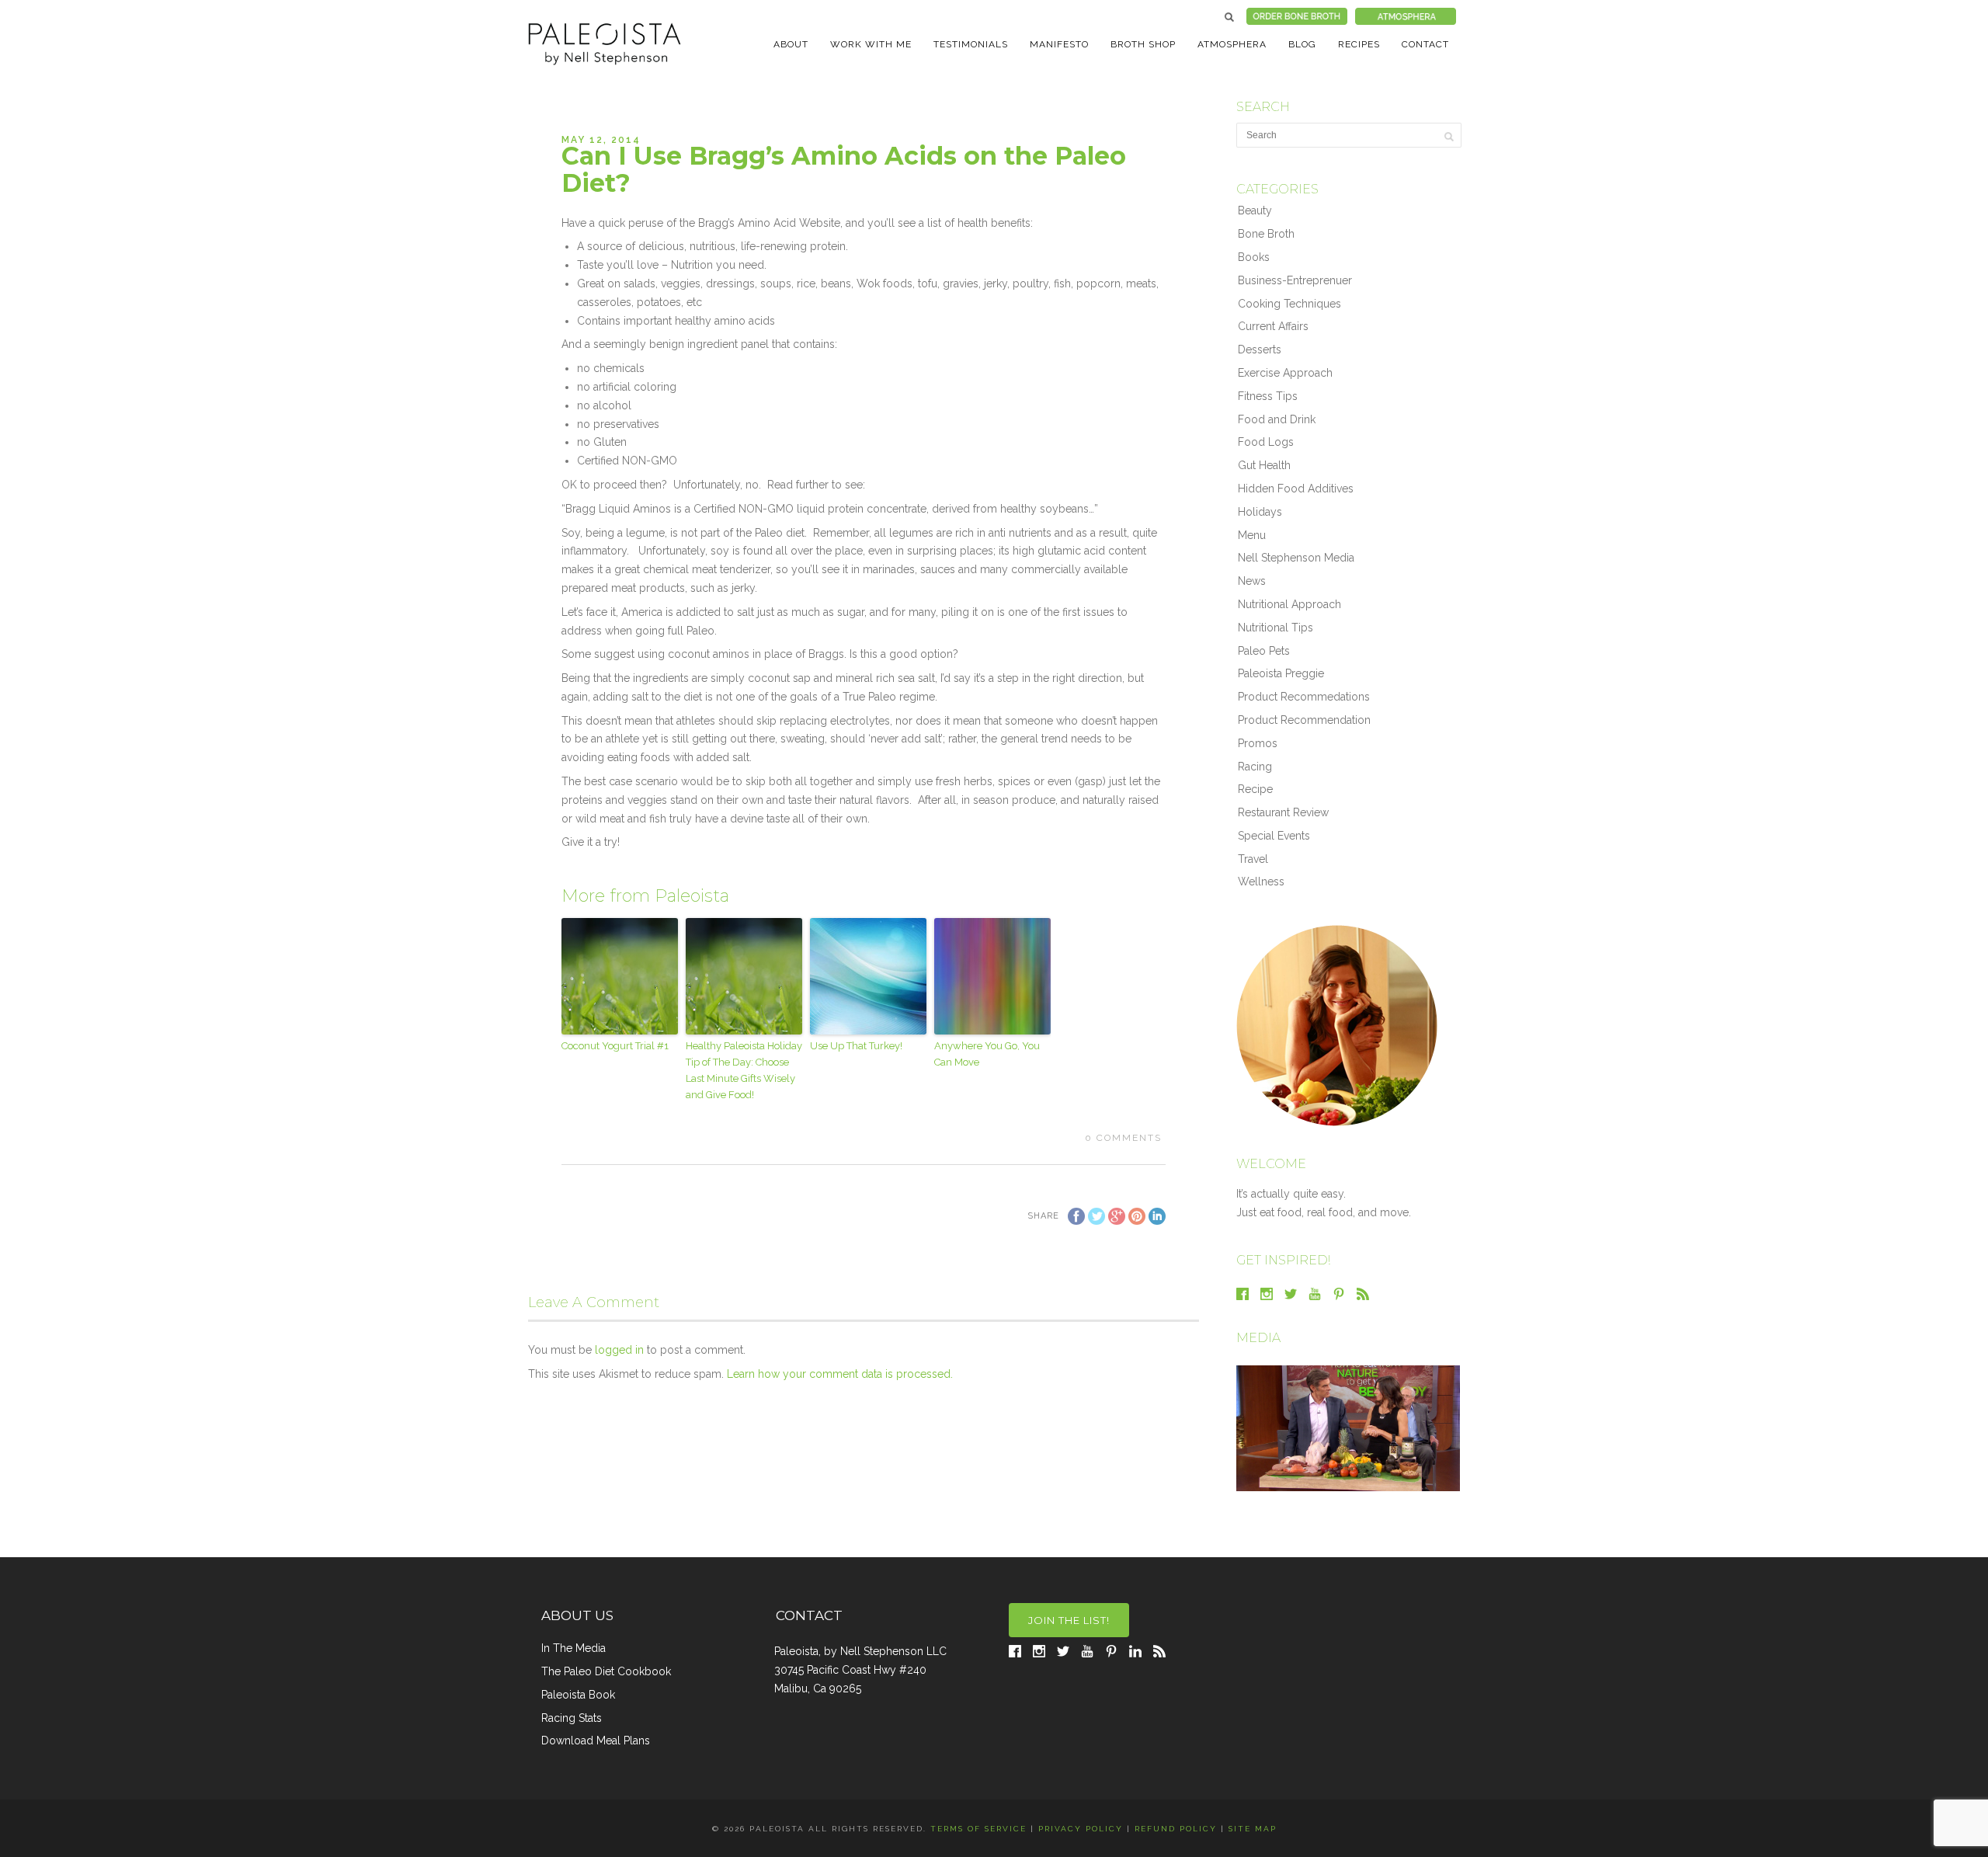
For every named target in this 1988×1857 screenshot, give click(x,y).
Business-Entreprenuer (1295, 280)
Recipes (1359, 44)
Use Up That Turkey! (856, 1046)
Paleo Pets (1264, 651)
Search (1229, 17)
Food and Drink (1277, 419)
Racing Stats (572, 1718)
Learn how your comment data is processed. (840, 1374)
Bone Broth (1266, 234)
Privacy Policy (1081, 1829)
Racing (1255, 767)
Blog (1302, 44)
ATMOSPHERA (1232, 44)
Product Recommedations (1304, 697)
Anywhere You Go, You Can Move (987, 1054)
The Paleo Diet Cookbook (606, 1671)
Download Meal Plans (596, 1741)
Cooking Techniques (1289, 304)
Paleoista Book (578, 1695)
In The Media (573, 1648)
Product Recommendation (1304, 720)
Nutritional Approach (1289, 604)
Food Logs (1266, 442)
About (791, 44)
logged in (619, 1350)
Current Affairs (1273, 326)
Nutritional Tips (1276, 628)
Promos (1258, 743)
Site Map (1253, 1829)
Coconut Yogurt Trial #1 (615, 1046)
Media (1258, 1338)
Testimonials (971, 44)
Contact (1425, 44)
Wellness (1261, 882)
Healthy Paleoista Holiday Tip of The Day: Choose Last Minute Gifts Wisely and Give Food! (744, 1070)
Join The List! (1069, 1620)
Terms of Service (978, 1829)
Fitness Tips (1268, 396)
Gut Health (1264, 465)
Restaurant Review (1283, 812)
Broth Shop (1143, 44)
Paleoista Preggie (1281, 673)
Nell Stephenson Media (1296, 558)
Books (1254, 257)
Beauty (1255, 210)
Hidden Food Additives (1296, 489)
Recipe (1255, 789)
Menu (1252, 535)
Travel (1253, 859)
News (1252, 581)
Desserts (1260, 349)
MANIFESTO (1059, 44)
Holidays (1260, 512)
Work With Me (871, 44)
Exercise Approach (1285, 373)
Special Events (1274, 836)
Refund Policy (1176, 1829)
